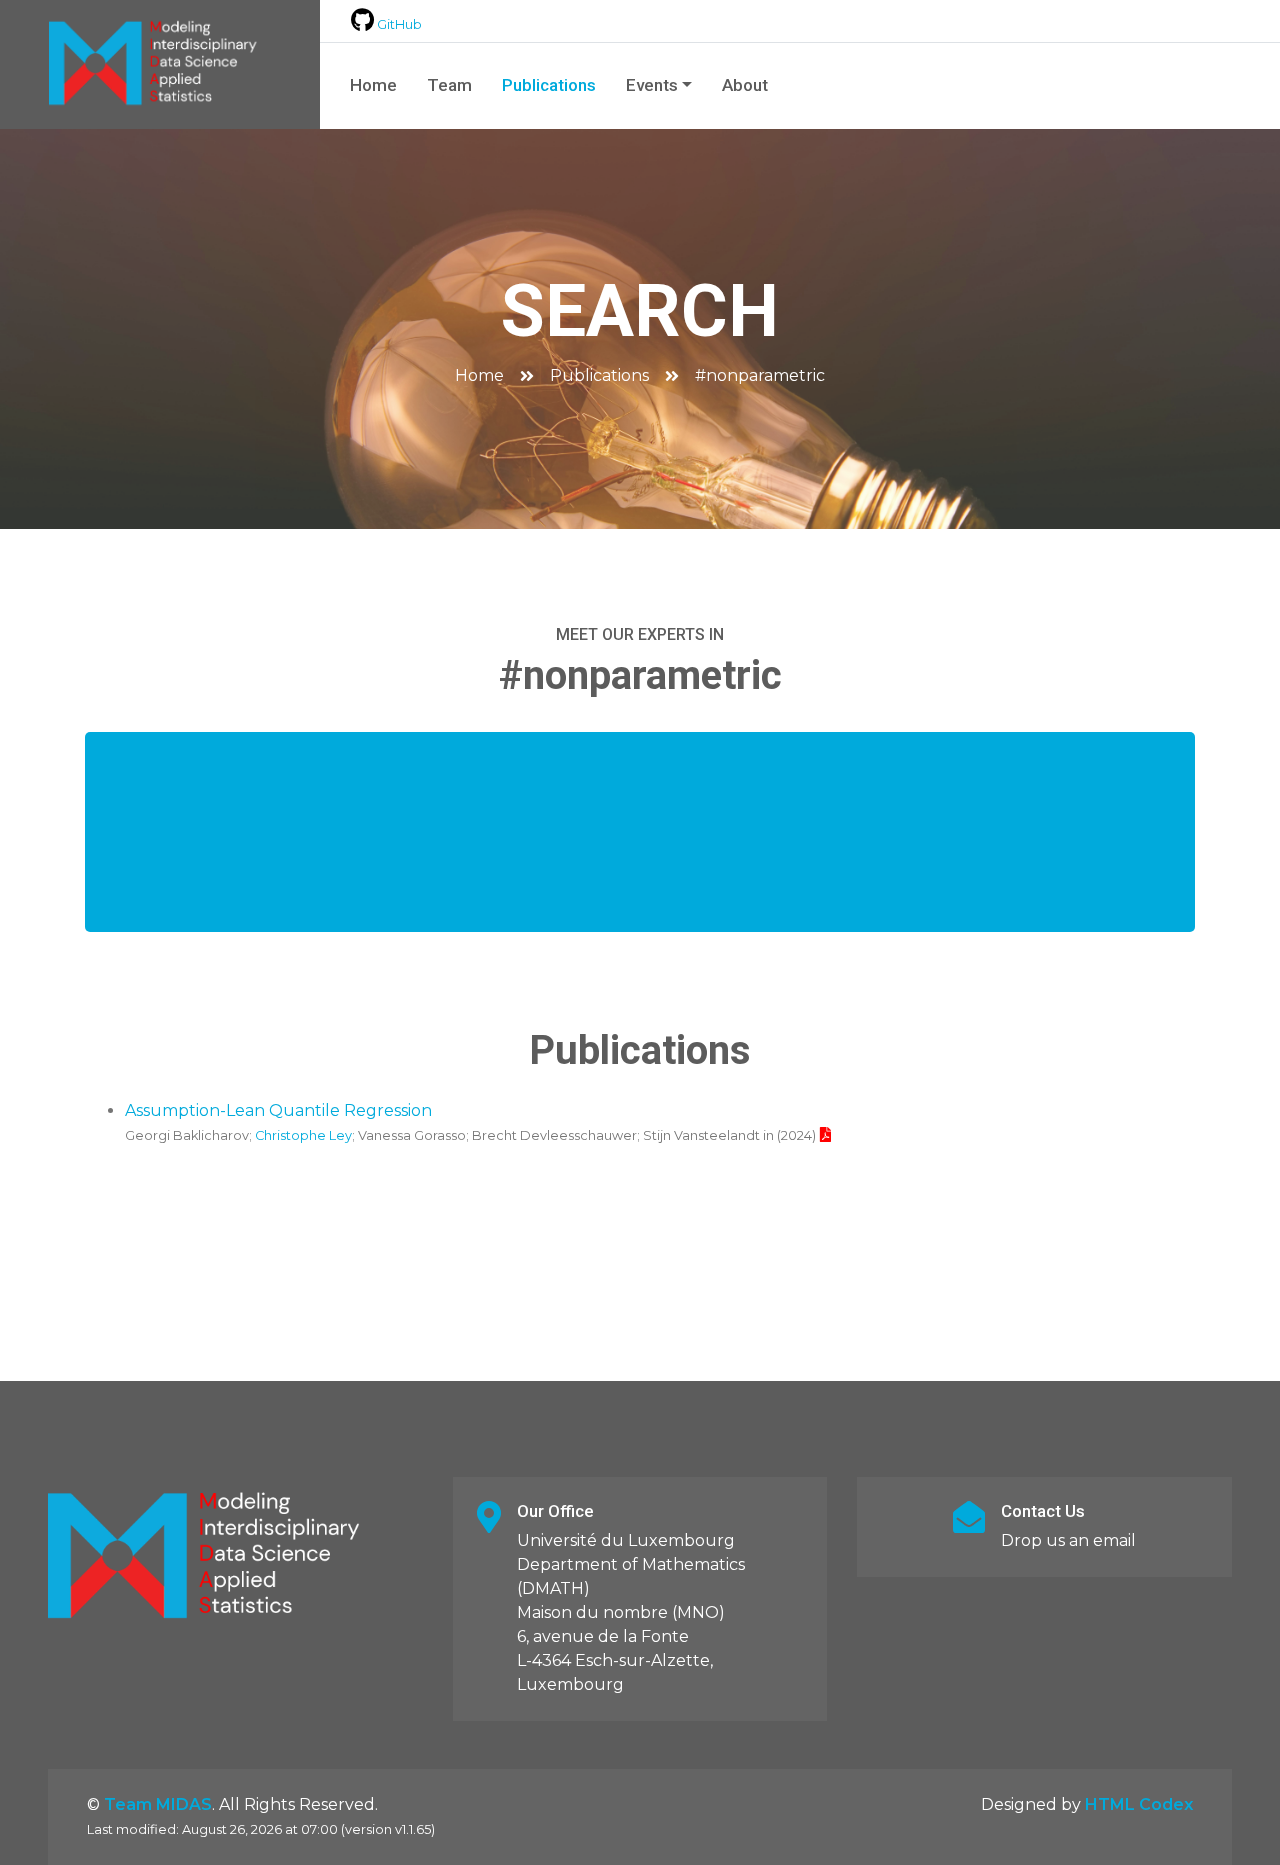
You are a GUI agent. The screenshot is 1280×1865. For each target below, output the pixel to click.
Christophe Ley (303, 1135)
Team (449, 85)
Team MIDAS (158, 1804)
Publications (549, 85)
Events (652, 85)
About (745, 85)
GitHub (398, 24)
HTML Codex (1139, 1804)
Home (373, 85)
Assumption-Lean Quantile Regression (278, 1110)
